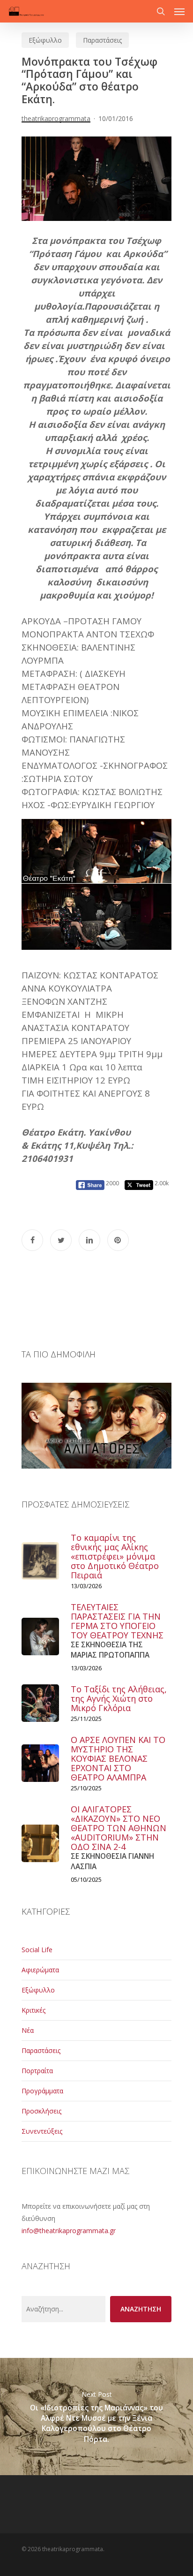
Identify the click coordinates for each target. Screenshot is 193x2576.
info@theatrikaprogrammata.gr (69, 2231)
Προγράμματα (42, 2091)
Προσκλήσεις (41, 2111)
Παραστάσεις (102, 40)
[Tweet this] (61, 1240)
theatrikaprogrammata (56, 118)
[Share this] (32, 1240)
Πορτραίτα (37, 2071)
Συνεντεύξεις (42, 2131)
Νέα (28, 2030)
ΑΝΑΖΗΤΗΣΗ (141, 2309)
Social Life (37, 1950)
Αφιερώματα (40, 1970)
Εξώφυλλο (45, 40)
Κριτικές (33, 2010)
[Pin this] (118, 1240)
